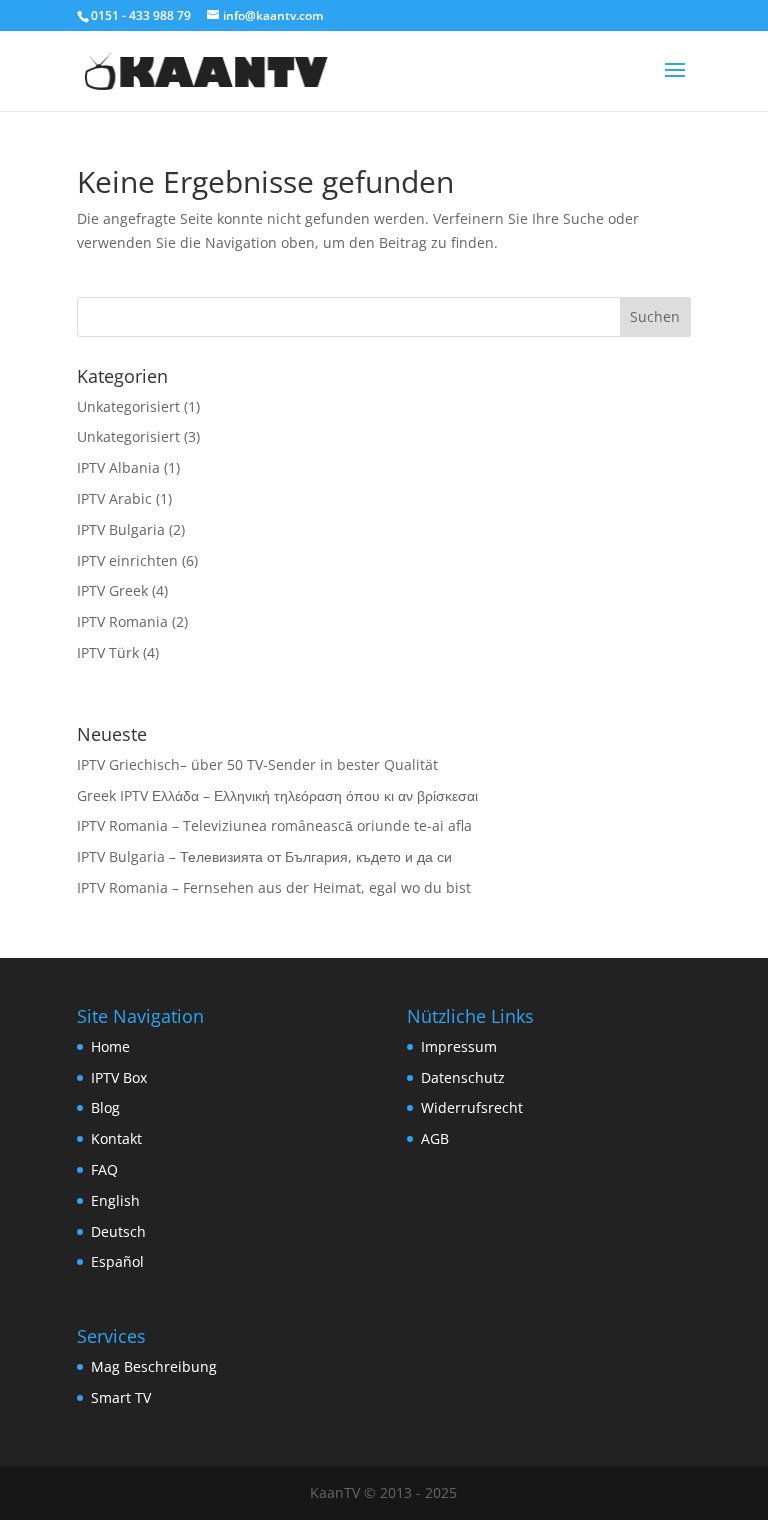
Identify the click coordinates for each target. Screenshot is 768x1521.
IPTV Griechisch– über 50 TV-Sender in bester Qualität (257, 764)
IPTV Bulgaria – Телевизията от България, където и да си (264, 856)
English (115, 1200)
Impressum (459, 1046)
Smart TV (121, 1397)
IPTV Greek (112, 590)
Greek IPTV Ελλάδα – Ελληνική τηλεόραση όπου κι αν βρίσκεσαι (277, 795)
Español (117, 1261)
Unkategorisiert (128, 406)
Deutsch (118, 1231)
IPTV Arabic (114, 498)
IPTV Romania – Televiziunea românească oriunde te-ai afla (274, 825)
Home (110, 1046)
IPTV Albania (118, 467)
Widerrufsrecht (472, 1107)
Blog (105, 1107)
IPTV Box (119, 1077)
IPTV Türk (108, 652)
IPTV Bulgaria (121, 529)
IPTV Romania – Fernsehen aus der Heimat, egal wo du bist (274, 887)
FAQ (104, 1169)
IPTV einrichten (127, 560)
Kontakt (116, 1138)
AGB (435, 1138)
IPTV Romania (122, 621)
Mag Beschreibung (154, 1366)
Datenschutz (463, 1077)
